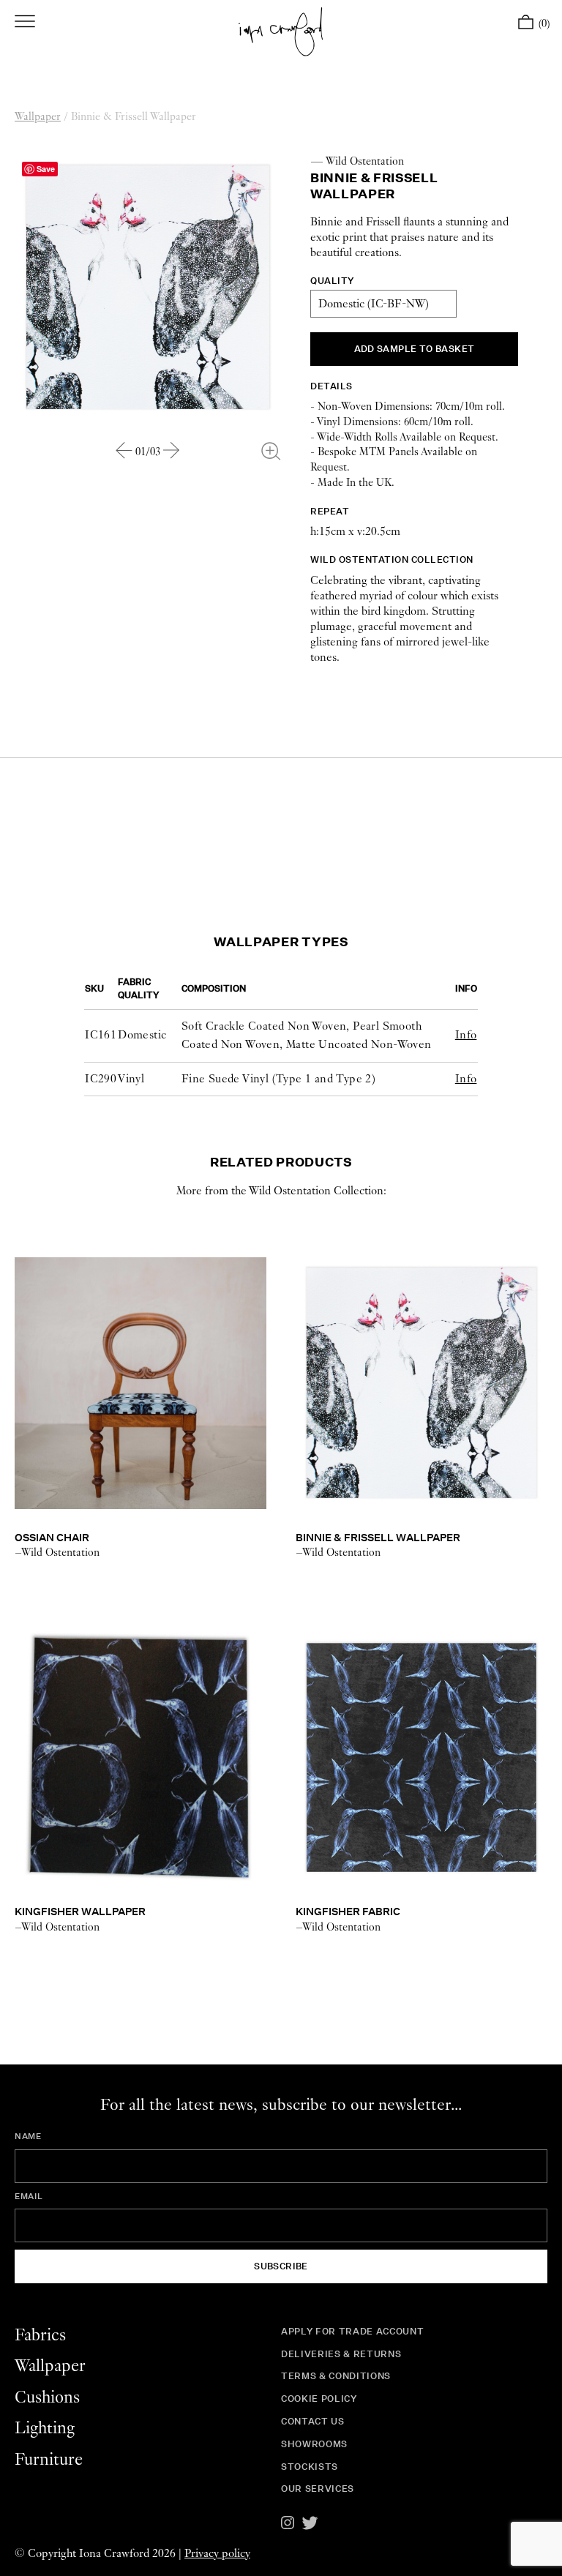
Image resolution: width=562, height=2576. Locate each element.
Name (28, 2136)
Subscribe (281, 2266)
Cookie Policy (319, 2399)
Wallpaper (38, 117)
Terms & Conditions (336, 2376)
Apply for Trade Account (352, 2331)
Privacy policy (217, 2554)
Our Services (318, 2489)
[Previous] (124, 450)
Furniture (49, 2460)
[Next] (172, 450)
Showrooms (314, 2444)
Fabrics (40, 2336)
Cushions (47, 2398)
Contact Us (313, 2421)
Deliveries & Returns (341, 2354)
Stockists (310, 2467)
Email (29, 2196)
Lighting (45, 2429)
